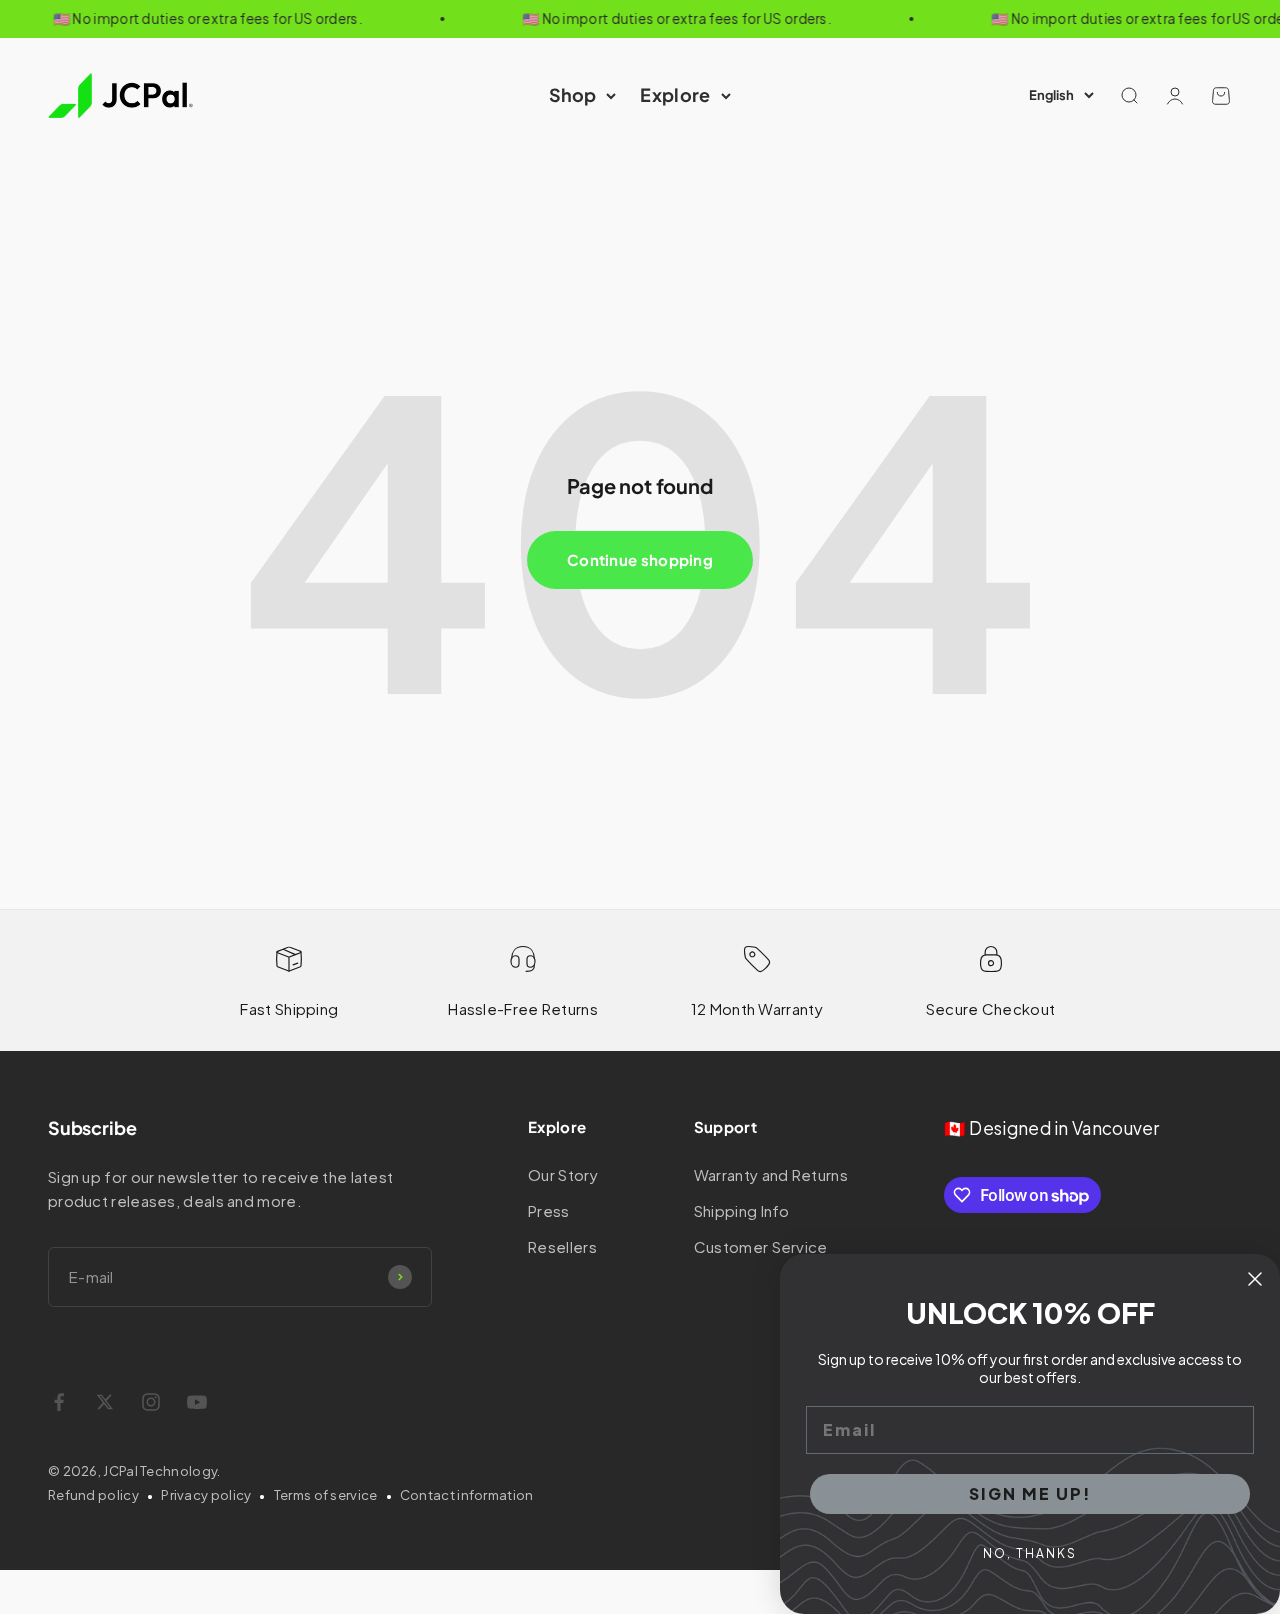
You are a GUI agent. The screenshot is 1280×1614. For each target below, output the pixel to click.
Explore (675, 94)
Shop (572, 94)
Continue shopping (640, 559)
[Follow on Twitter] (105, 1402)
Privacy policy (206, 1495)
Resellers (562, 1246)
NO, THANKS (1030, 1553)
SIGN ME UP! (1030, 1493)
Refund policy (93, 1495)
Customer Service (761, 1246)
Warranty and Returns (771, 1174)
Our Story (563, 1174)
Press (549, 1210)
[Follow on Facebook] (59, 1402)
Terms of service (326, 1495)
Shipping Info (742, 1210)
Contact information (467, 1495)
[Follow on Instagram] (151, 1402)
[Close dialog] (1255, 1279)
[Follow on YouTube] (197, 1402)
